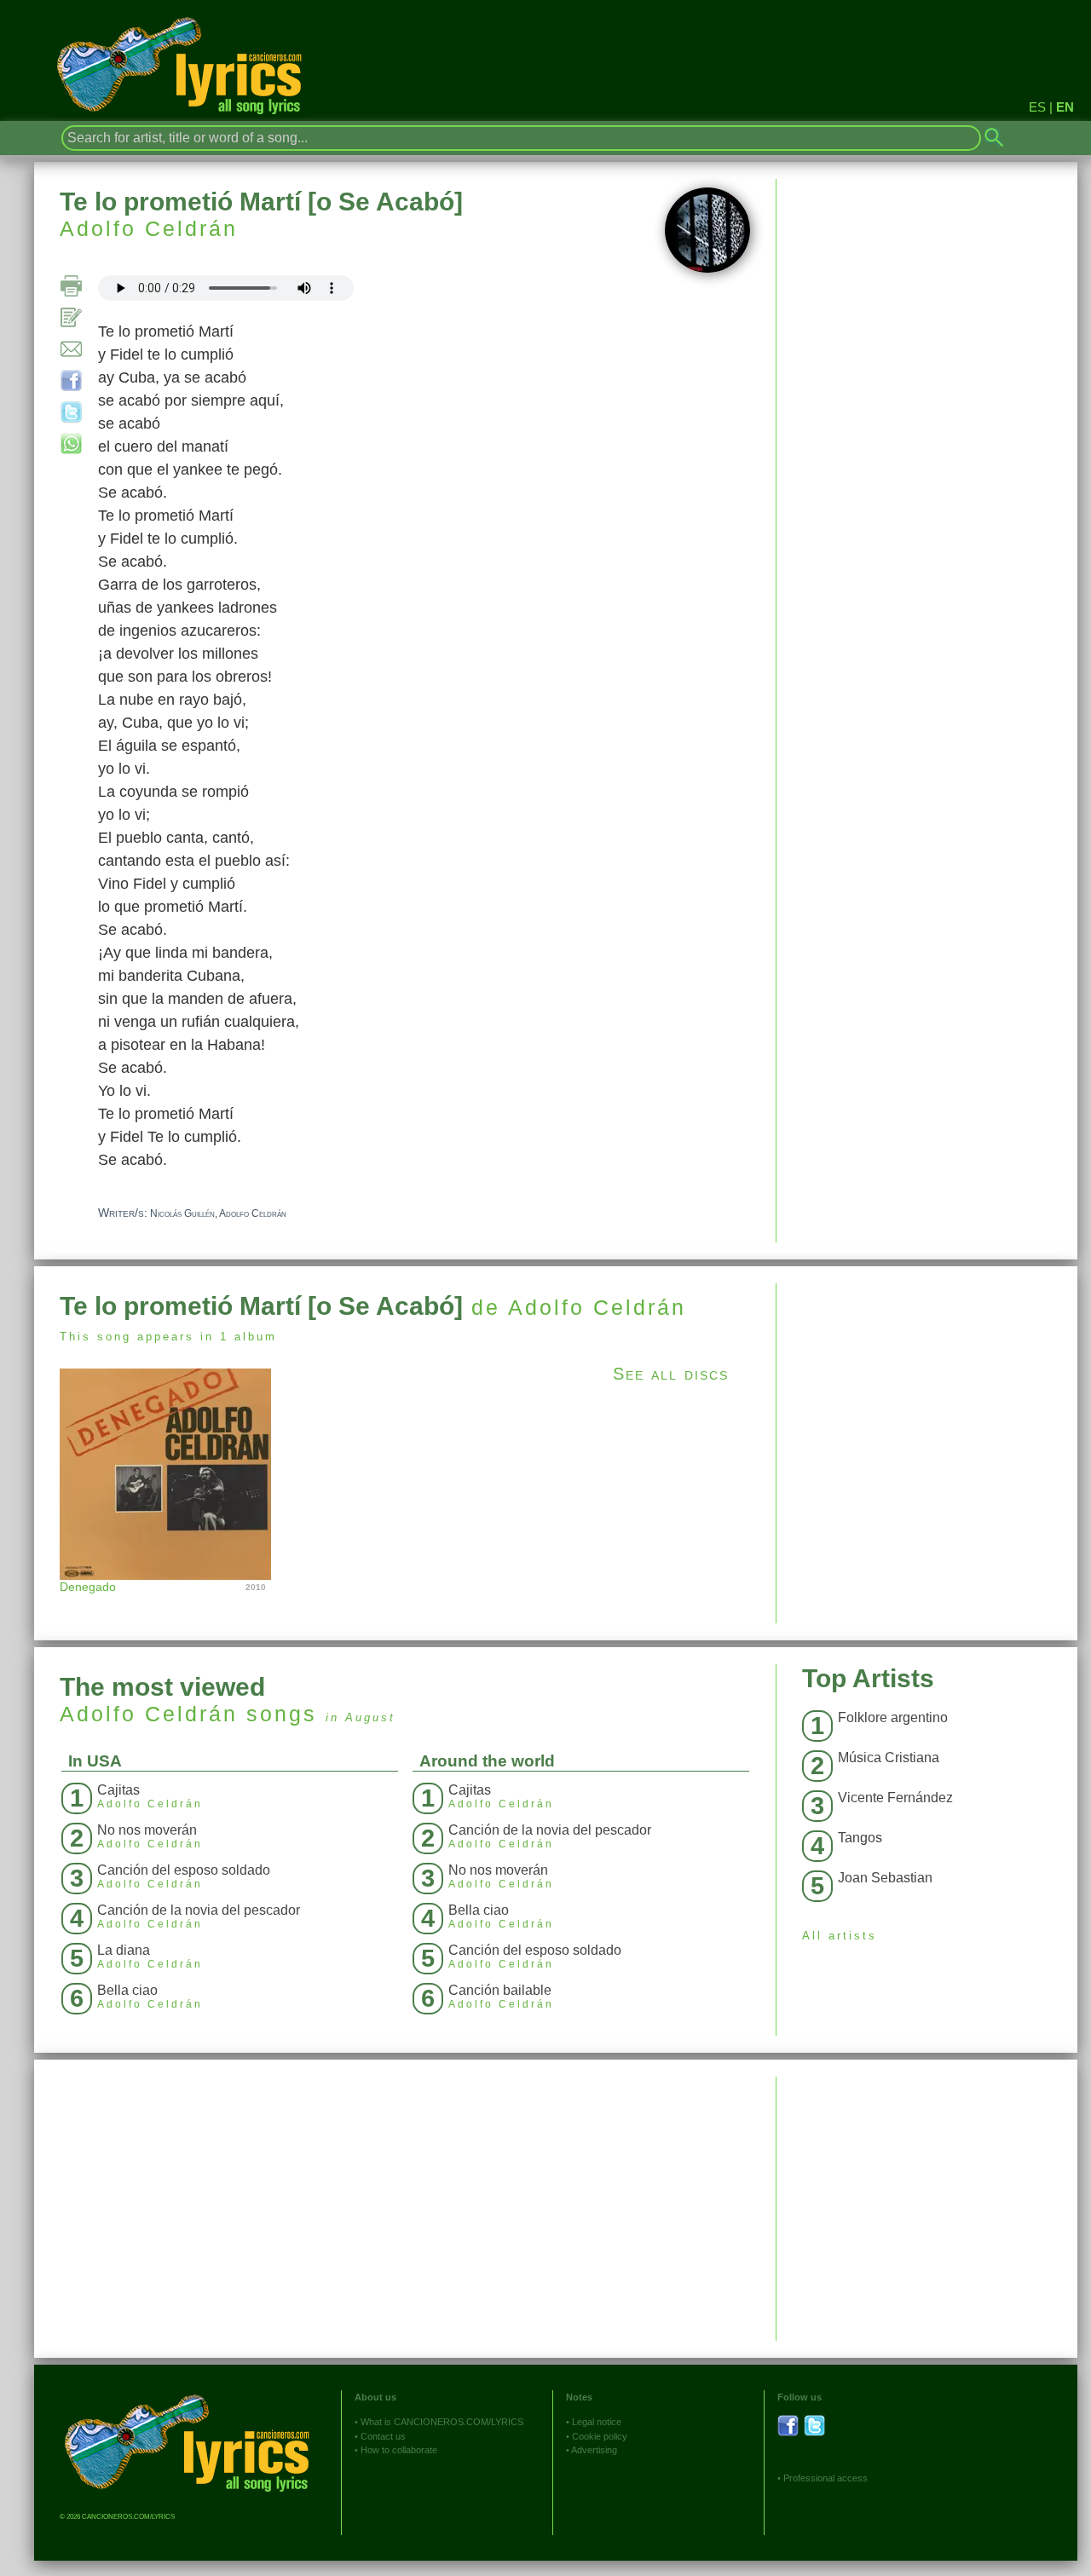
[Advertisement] (927, 1403)
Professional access (825, 2478)
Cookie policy (600, 2436)
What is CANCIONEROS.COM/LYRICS (442, 2422)
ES (1037, 107)
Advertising (594, 2450)
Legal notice (597, 2422)
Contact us (383, 2436)
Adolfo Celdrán (149, 228)
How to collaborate (399, 2450)
